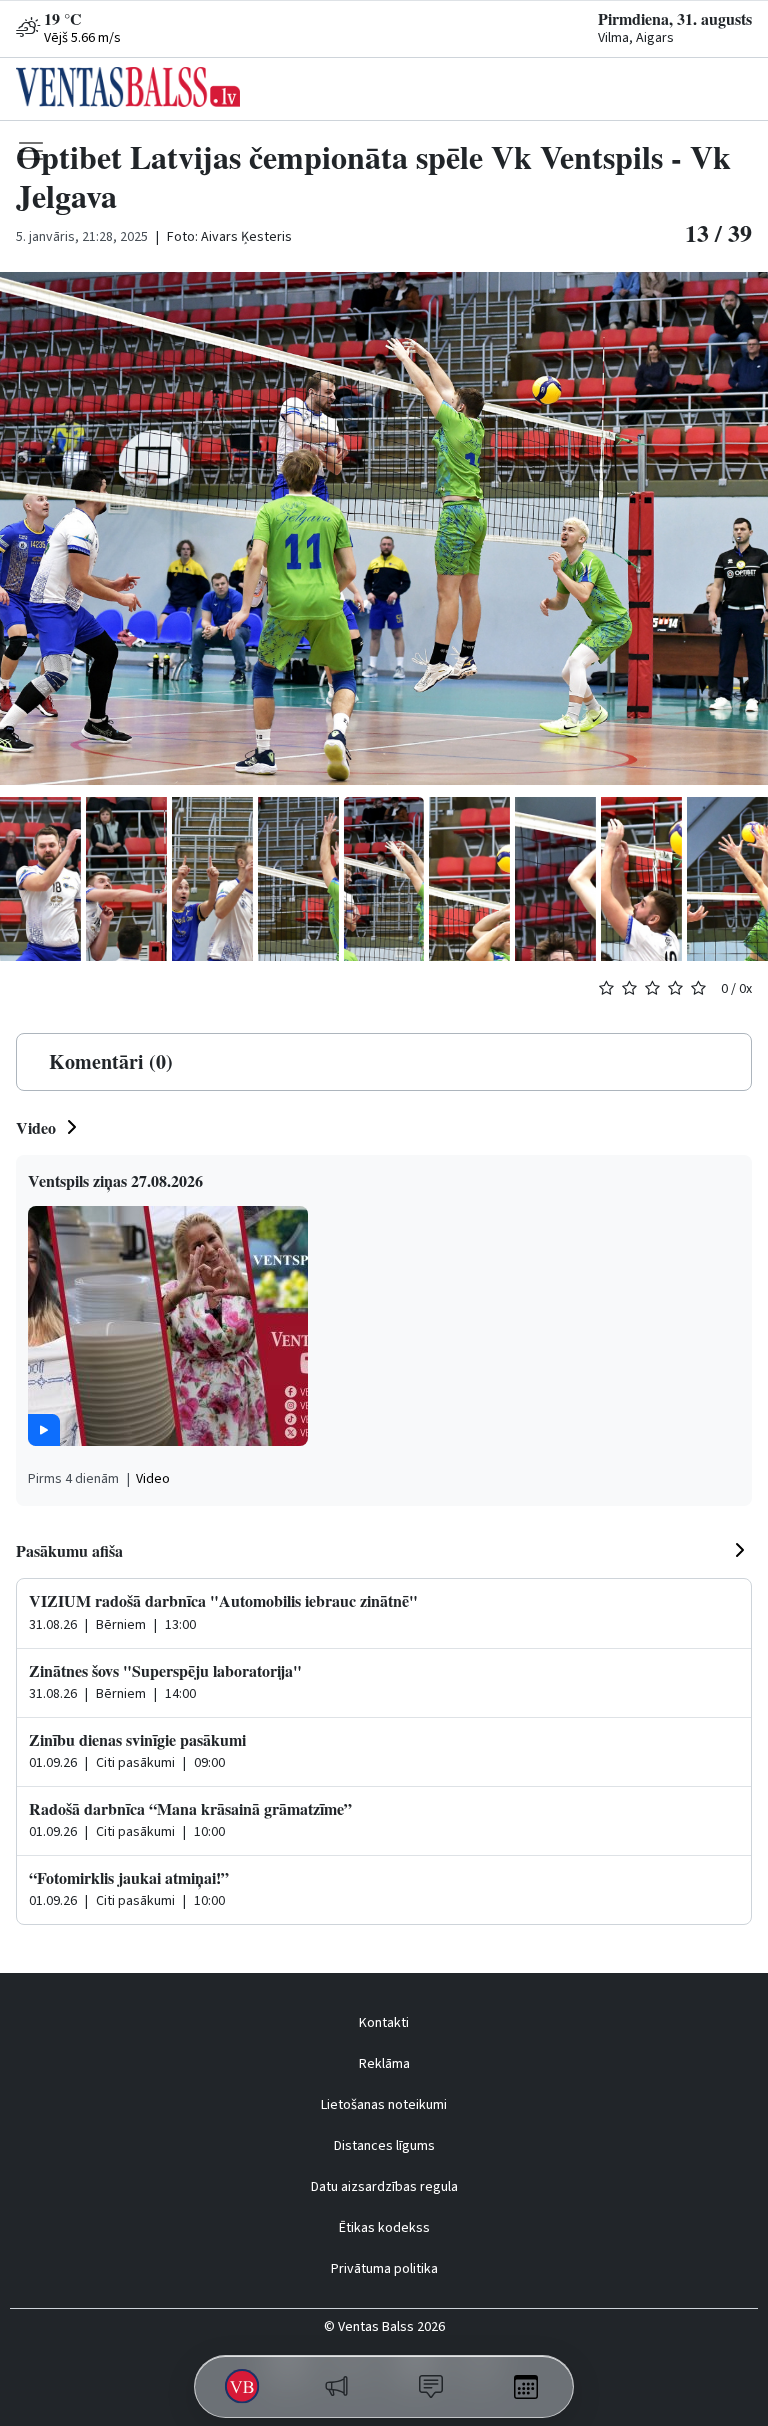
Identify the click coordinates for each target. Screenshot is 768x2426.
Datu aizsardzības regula (384, 2187)
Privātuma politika (384, 2269)
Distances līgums (384, 2146)
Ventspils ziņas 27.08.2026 (115, 1180)
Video (36, 1127)
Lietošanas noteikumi (384, 2105)
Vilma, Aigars (636, 38)
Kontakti (384, 2023)
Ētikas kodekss (384, 2228)
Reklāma (384, 2064)
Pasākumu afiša (69, 1550)
